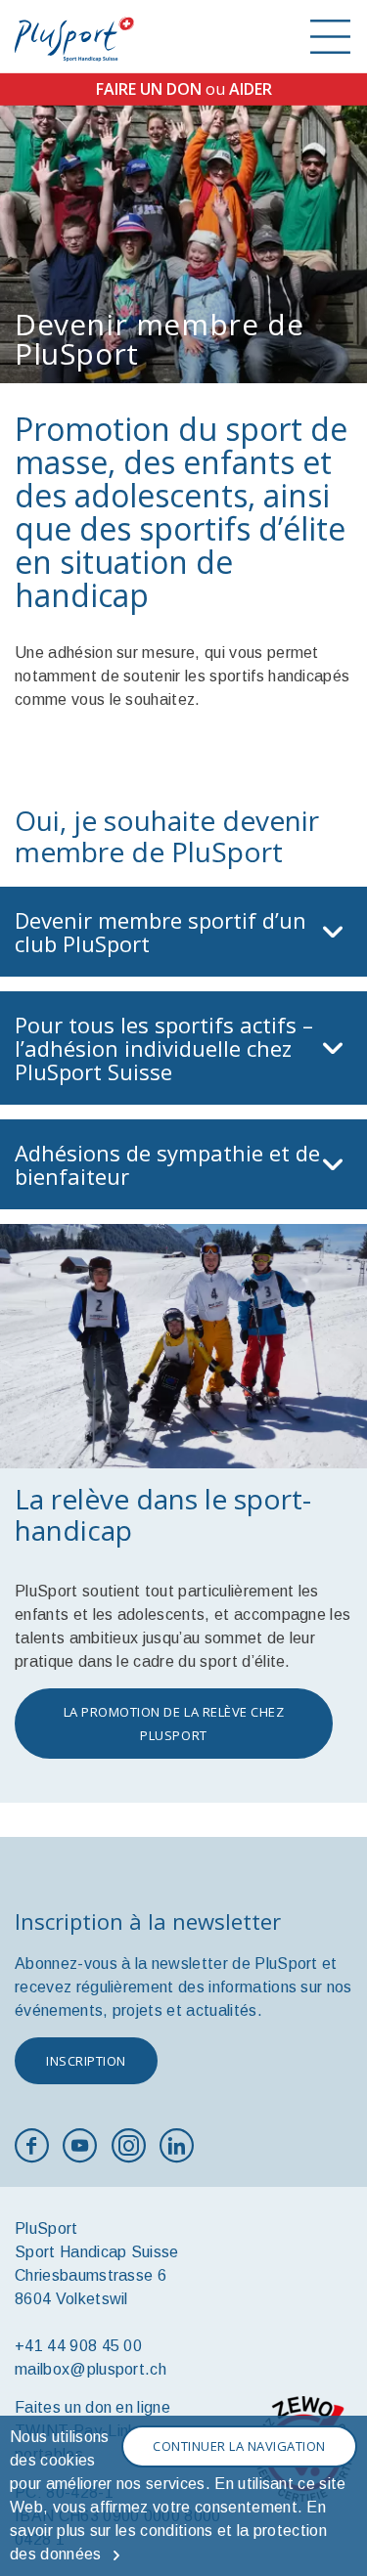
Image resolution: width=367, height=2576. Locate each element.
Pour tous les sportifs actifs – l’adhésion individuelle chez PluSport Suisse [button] (164, 1048)
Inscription (86, 2061)
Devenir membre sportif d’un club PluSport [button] (161, 932)
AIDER (251, 89)
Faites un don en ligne (92, 2407)
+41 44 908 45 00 (78, 2346)
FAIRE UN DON (149, 89)
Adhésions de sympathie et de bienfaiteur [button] (167, 1164)
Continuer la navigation (239, 2446)
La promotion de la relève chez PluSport (174, 1724)
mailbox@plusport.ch (91, 2369)
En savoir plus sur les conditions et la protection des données (168, 2531)
